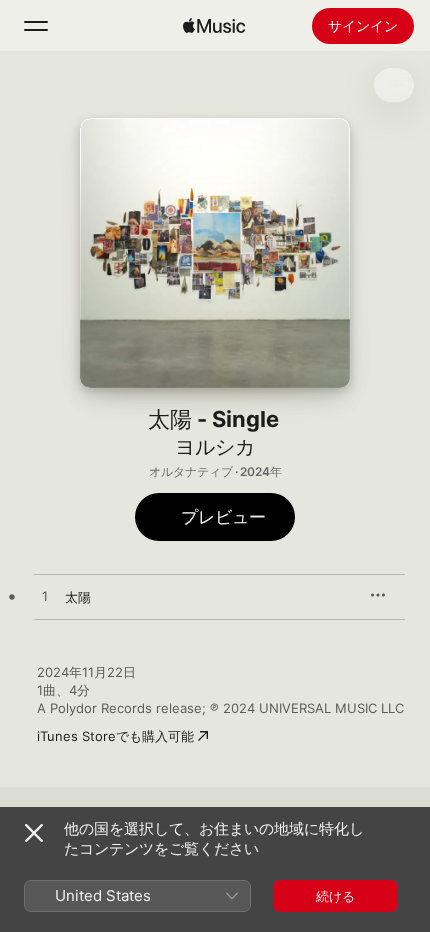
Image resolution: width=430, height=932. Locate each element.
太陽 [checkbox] (78, 597)
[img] (214, 26)
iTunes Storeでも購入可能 (115, 736)
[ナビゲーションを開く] (36, 26)
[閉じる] (34, 833)
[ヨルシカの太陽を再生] (45, 597)
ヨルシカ (215, 447)
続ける (335, 896)
